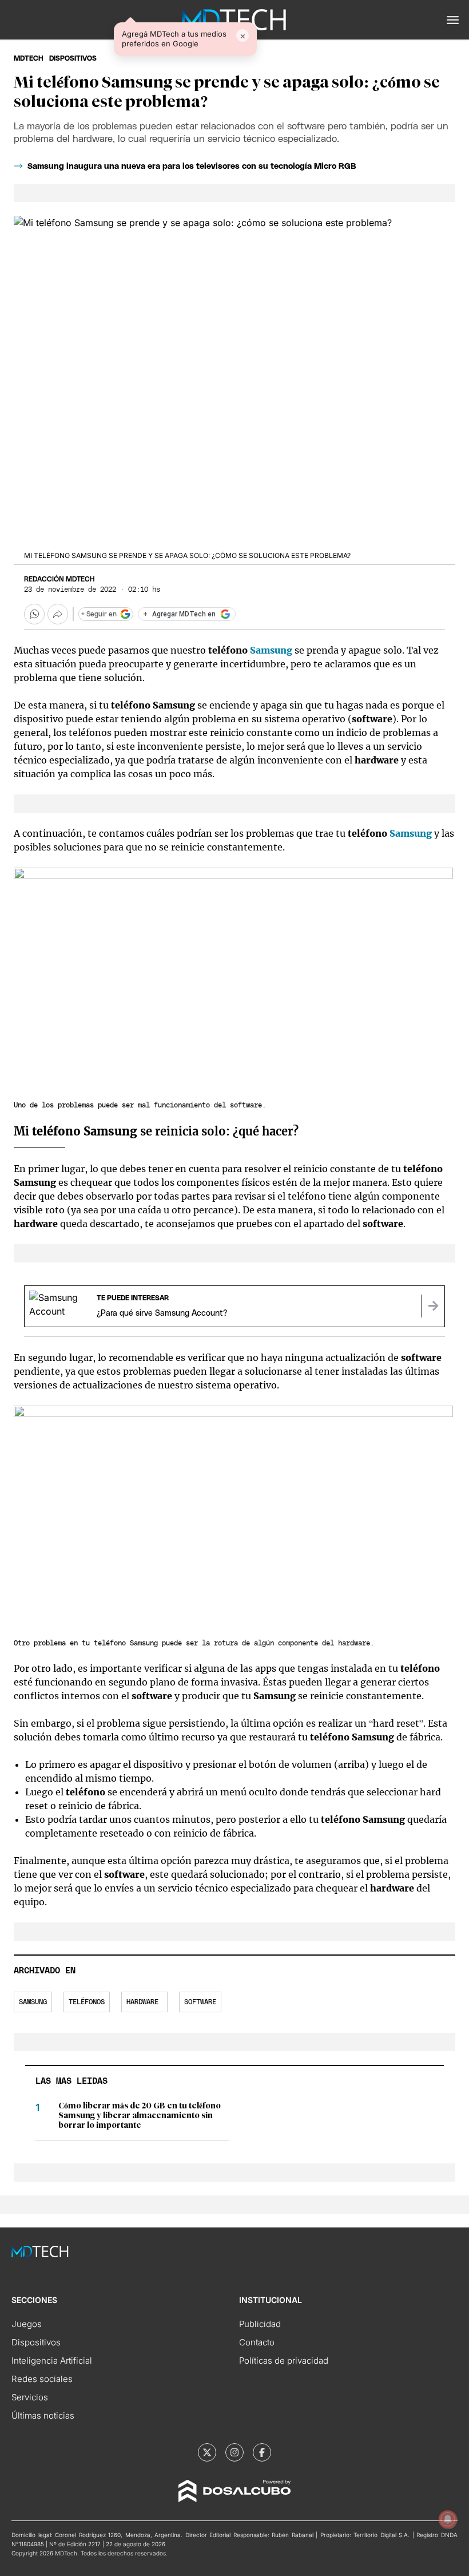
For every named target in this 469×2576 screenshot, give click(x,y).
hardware (144, 2002)
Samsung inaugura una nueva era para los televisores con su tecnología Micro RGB (192, 167)
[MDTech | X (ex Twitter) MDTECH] (207, 2452)
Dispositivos (73, 58)
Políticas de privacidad (284, 2361)
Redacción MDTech (59, 579)
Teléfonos (87, 2002)
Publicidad (260, 2324)
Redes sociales (42, 2379)
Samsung (271, 650)
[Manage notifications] (448, 2519)
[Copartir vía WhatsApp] (34, 614)
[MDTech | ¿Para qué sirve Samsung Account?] (433, 1306)
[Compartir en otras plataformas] (58, 614)
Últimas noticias (43, 2415)
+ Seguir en (99, 614)
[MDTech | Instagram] (234, 2452)
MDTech (29, 58)
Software (200, 2002)
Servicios (30, 2397)
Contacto (257, 2342)
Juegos (27, 2324)
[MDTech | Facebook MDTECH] (262, 2452)
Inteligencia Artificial (52, 2361)
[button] (453, 20)
